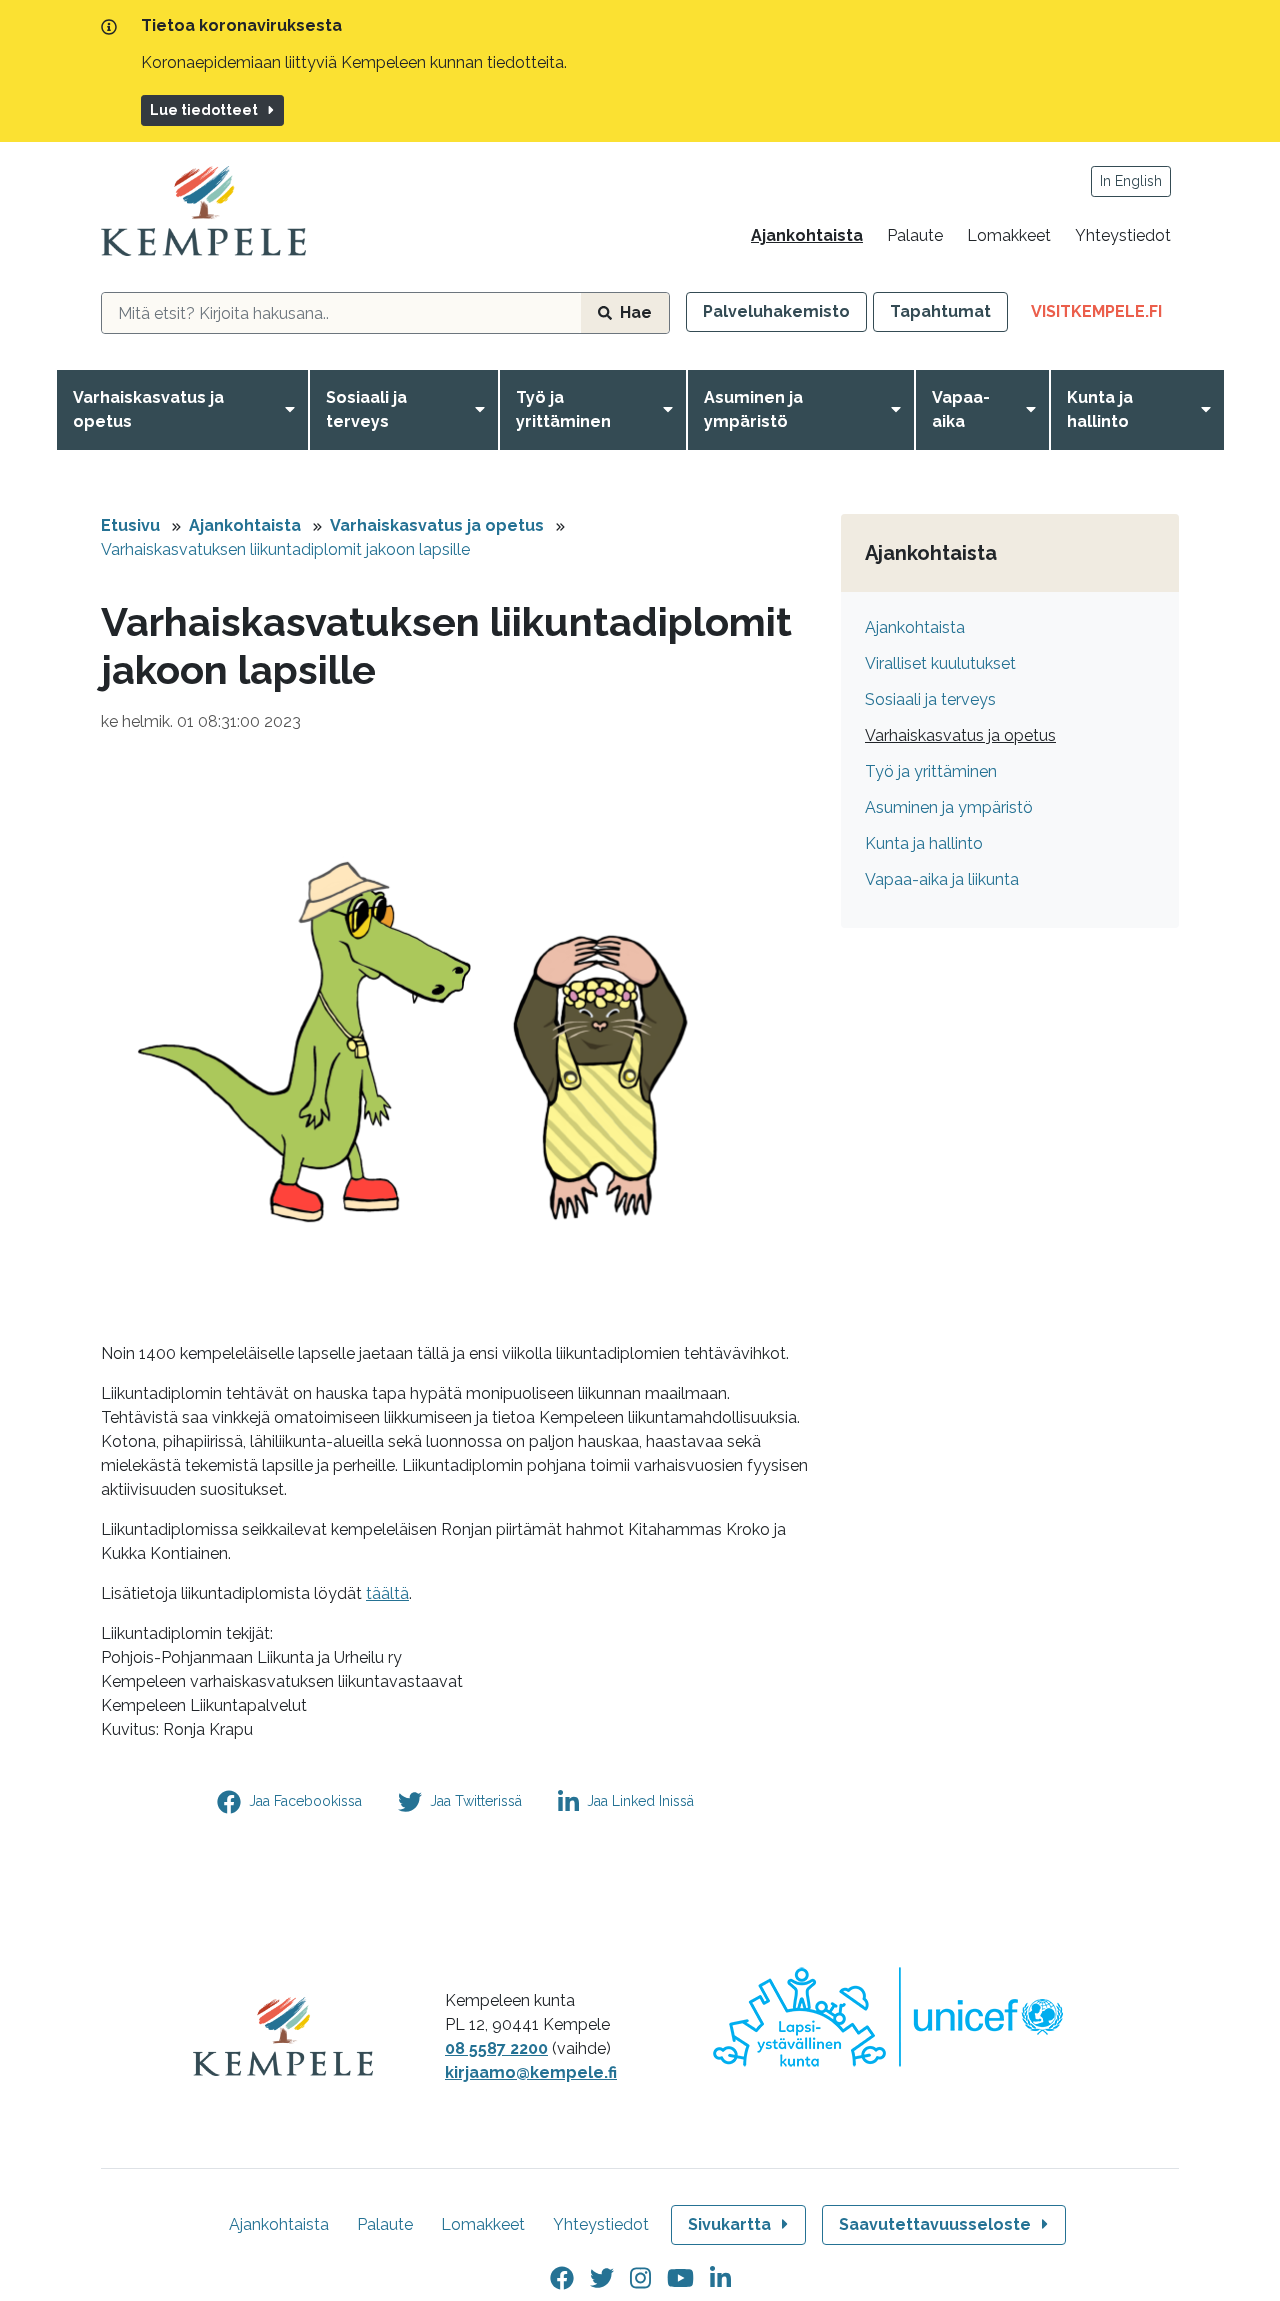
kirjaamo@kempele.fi (531, 2072)
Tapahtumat (940, 311)
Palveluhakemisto (776, 311)
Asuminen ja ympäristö (753, 409)
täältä (387, 1593)
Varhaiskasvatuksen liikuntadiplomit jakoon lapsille (285, 549)
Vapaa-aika (961, 409)
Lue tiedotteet (204, 110)
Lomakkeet (1009, 235)
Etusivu (130, 525)
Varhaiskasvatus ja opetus (148, 409)
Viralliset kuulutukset (940, 663)
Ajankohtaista (807, 235)
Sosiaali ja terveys (366, 409)
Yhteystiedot (1123, 235)
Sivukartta (729, 2224)
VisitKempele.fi (1105, 316)
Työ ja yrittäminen (563, 409)
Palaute (915, 235)
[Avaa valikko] (294, 410)
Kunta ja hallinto (1100, 409)
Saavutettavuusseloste (935, 2224)
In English (1131, 181)
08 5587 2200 (496, 2048)
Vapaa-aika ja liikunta (942, 879)
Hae (636, 312)
